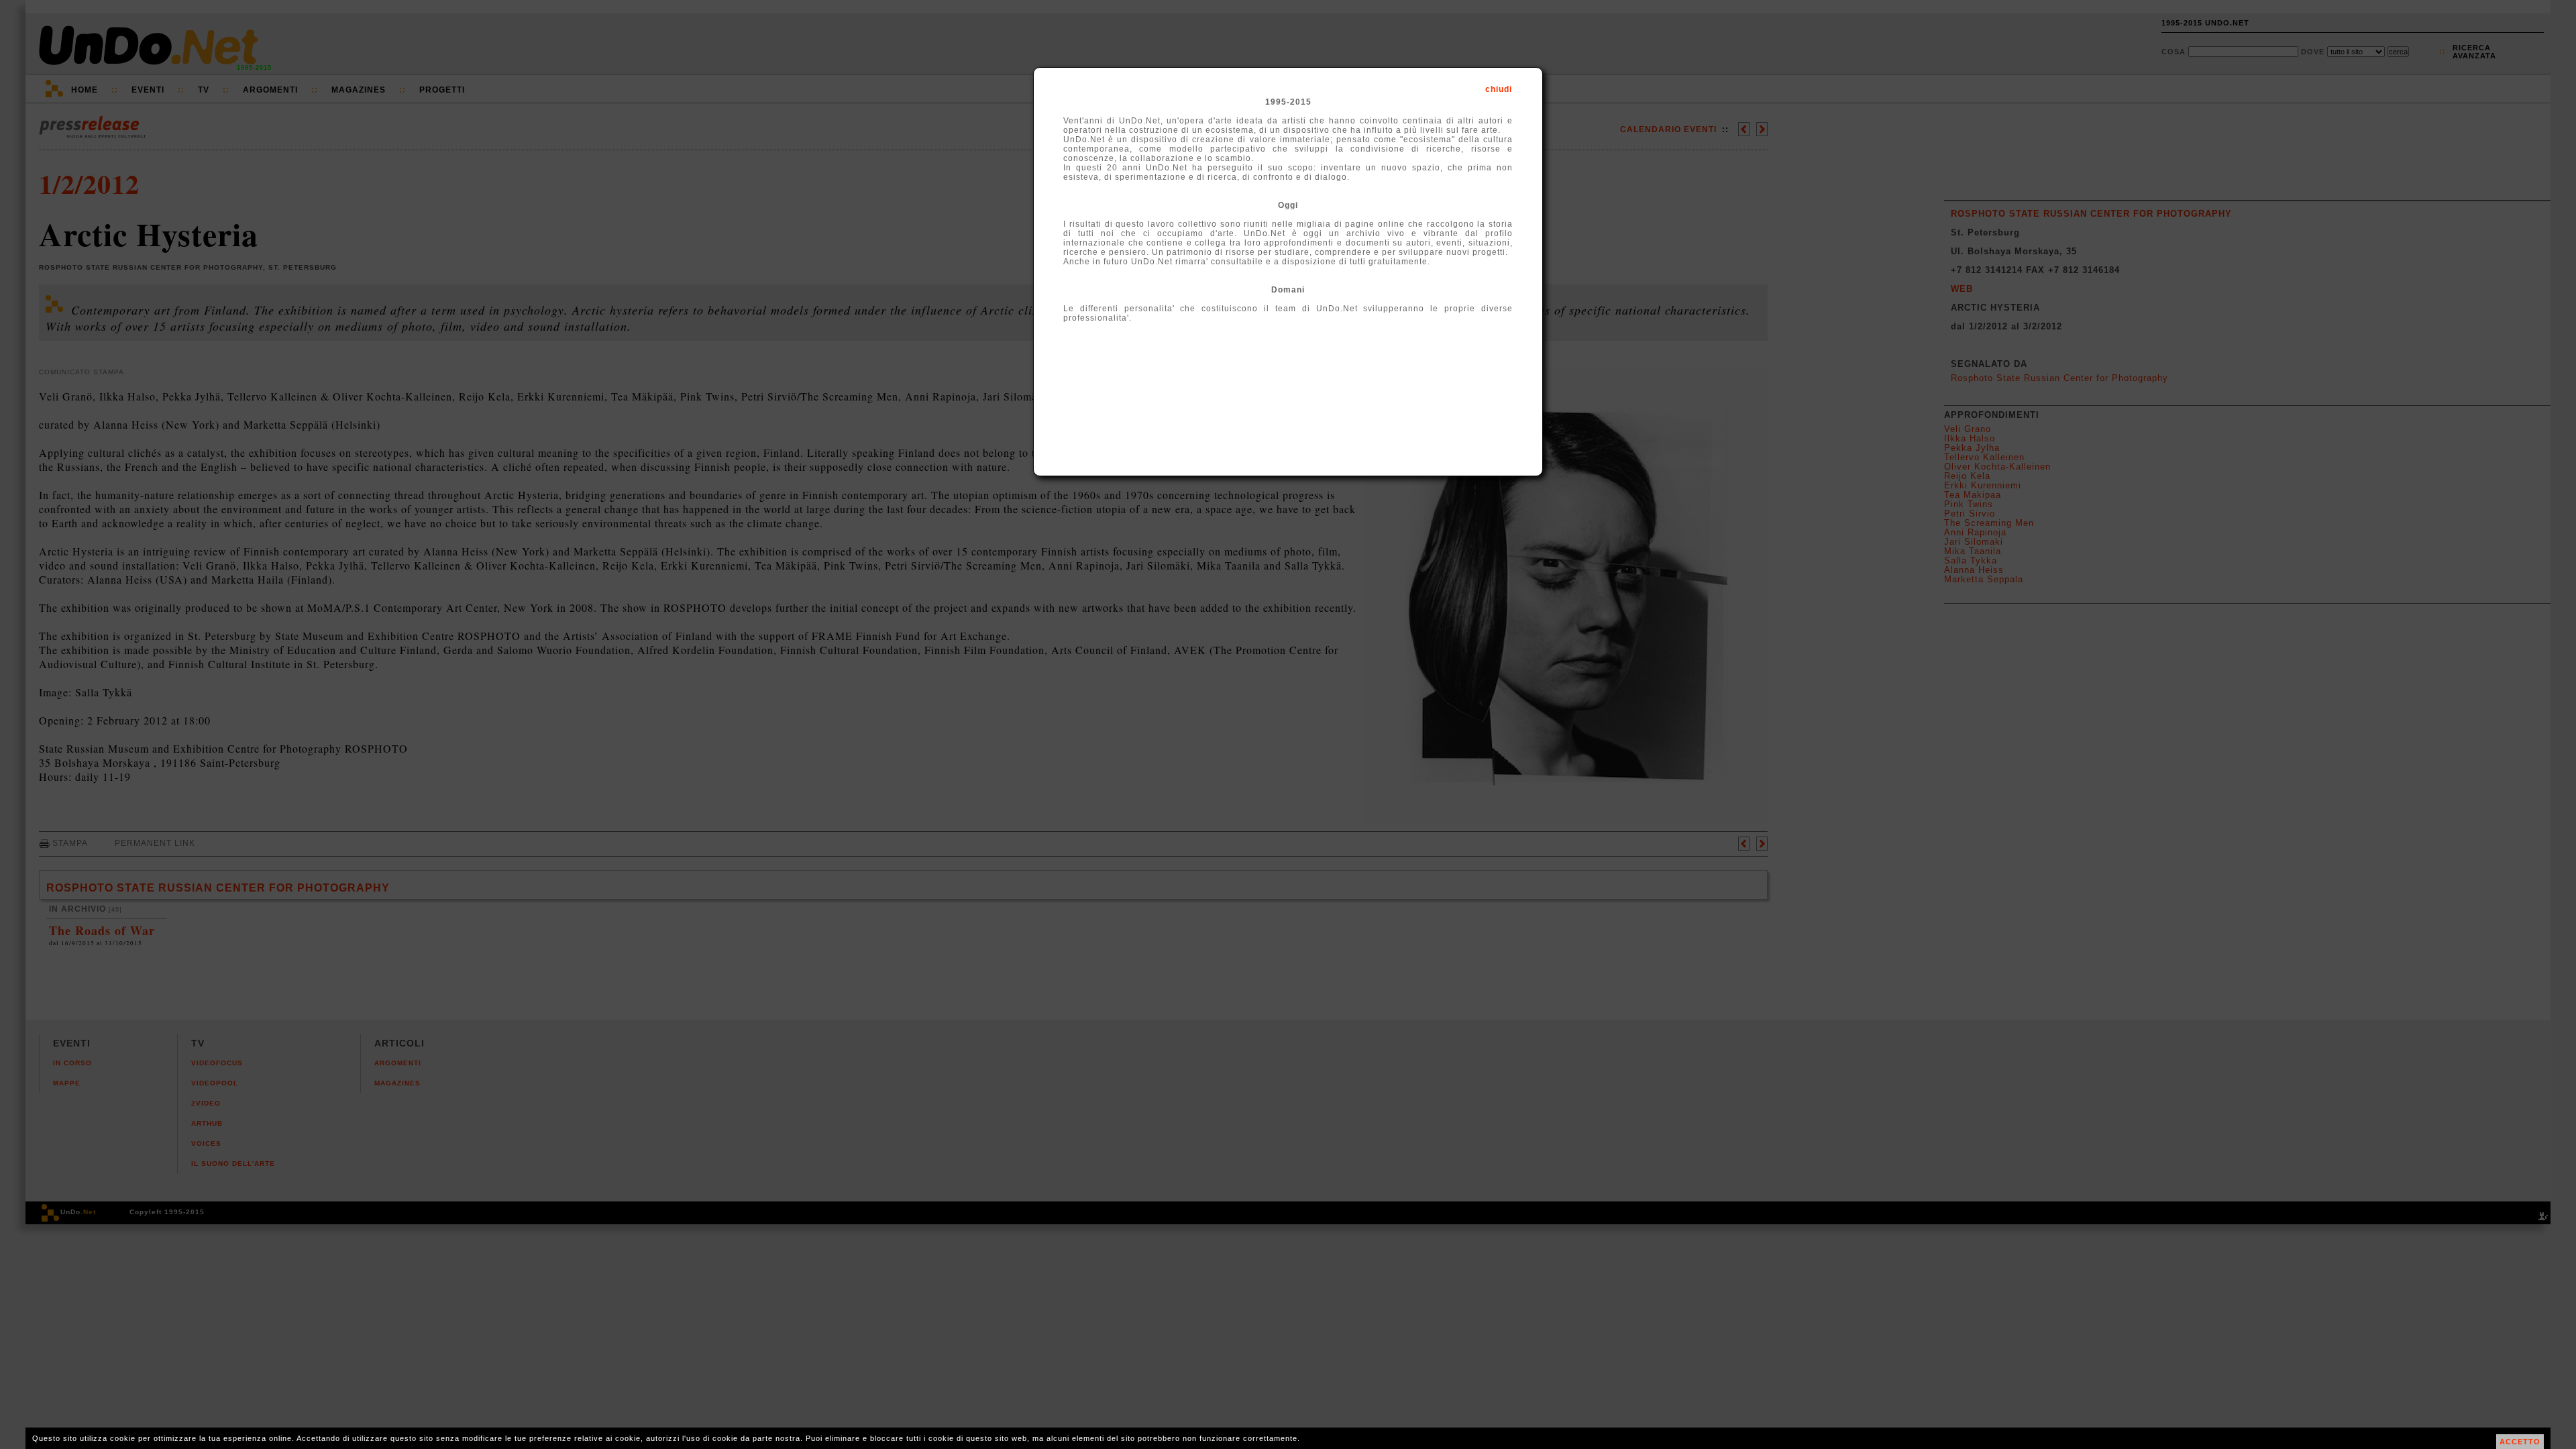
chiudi (1499, 89)
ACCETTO (2520, 1442)
